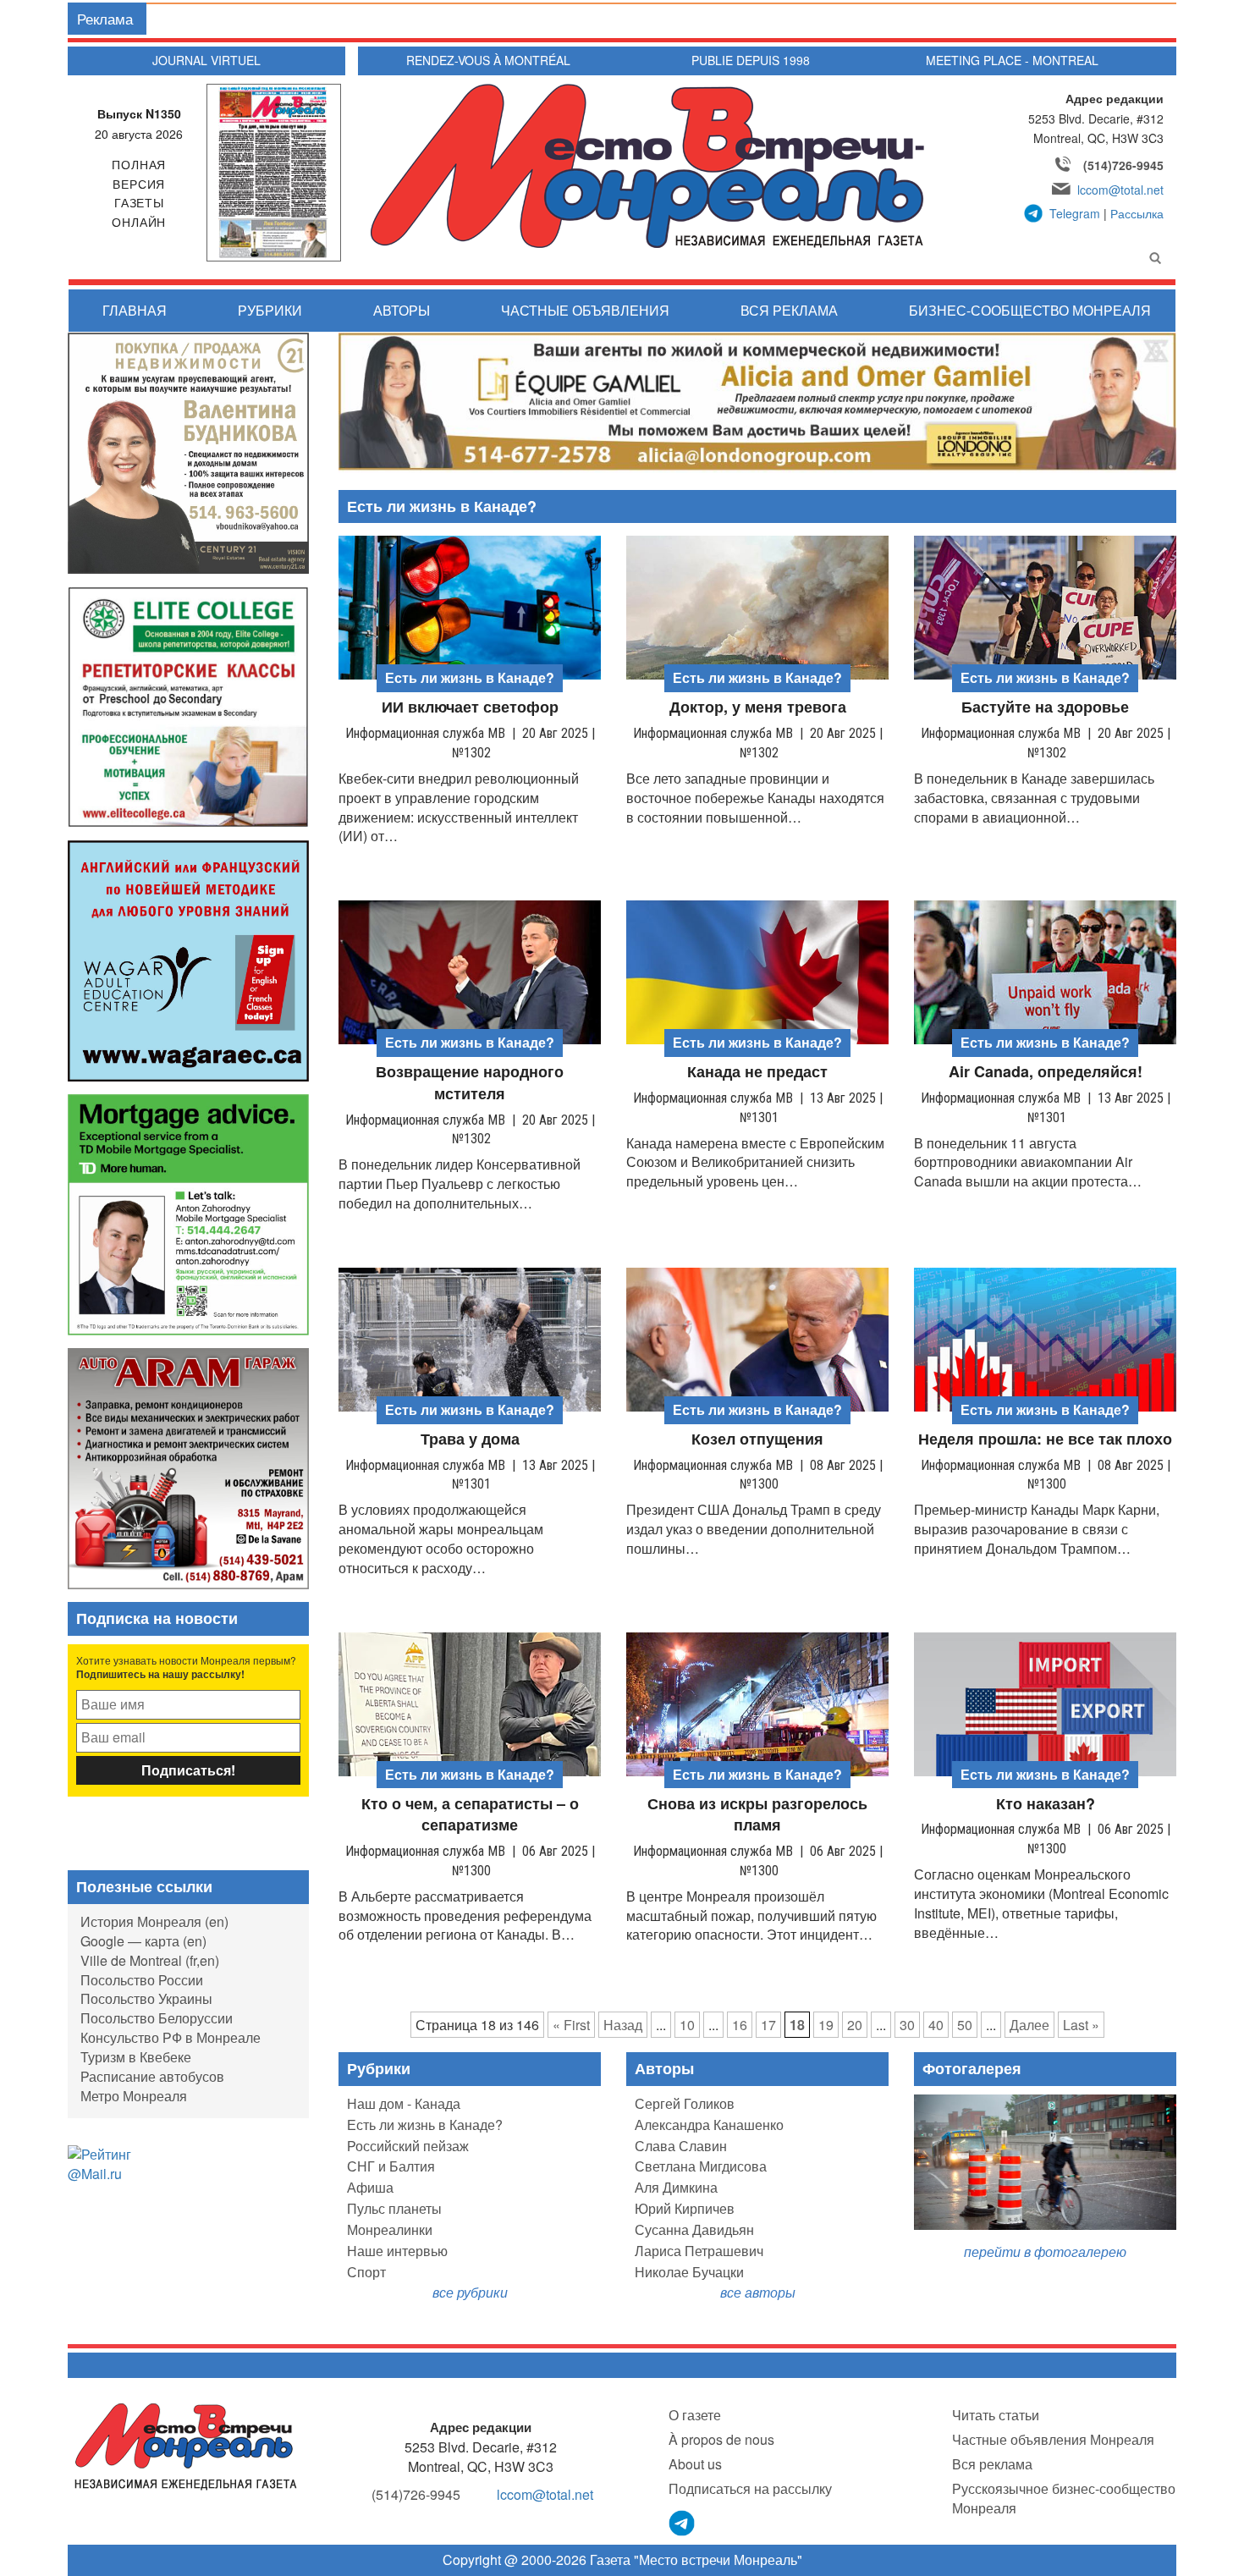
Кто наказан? (1046, 1804)
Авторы (402, 310)
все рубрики (470, 2292)
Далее (1029, 2025)
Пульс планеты (394, 2208)
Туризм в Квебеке (136, 2057)
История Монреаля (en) (154, 1921)
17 (768, 2025)
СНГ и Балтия (391, 2166)
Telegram (1075, 213)
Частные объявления (585, 310)
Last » (1081, 2025)
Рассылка (1137, 213)
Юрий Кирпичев (685, 2208)
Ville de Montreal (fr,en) (150, 1960)
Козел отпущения (757, 1439)
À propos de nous (721, 2439)
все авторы (758, 2292)
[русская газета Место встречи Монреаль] (186, 2445)
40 (936, 2025)
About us (695, 2464)
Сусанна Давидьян (694, 2229)
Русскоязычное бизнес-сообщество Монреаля (1064, 2498)
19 (826, 2025)
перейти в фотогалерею (1045, 2251)
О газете (695, 2415)
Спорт (366, 2272)
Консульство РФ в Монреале (171, 2037)
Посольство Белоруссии (157, 2018)
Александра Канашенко (709, 2125)
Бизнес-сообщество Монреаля (1030, 310)
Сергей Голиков (685, 2103)
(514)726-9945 (1123, 165)
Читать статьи (996, 2415)
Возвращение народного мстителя (470, 1083)
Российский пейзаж (408, 2146)
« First (571, 2025)
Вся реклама (789, 310)
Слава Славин (681, 2146)
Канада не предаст (757, 1072)
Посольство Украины (146, 1998)
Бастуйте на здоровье (1045, 707)
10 (687, 2025)
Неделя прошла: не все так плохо (1045, 1439)
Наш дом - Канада (404, 2103)
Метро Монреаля (134, 2096)
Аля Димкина (676, 2187)
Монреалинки (390, 2229)
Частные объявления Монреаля (1053, 2439)
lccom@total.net (1120, 190)
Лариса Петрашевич (699, 2251)
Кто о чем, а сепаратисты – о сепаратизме (470, 1815)
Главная (135, 310)
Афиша (370, 2187)
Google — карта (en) (143, 1941)
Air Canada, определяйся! (1046, 1072)
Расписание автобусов (152, 2076)
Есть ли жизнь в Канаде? (425, 2125)
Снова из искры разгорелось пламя (757, 1815)
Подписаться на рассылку (750, 2488)
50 (965, 2025)
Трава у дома (470, 1439)
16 (740, 2025)
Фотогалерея (972, 2068)
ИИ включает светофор (470, 707)
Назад (623, 2025)
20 (855, 2025)
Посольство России (142, 1980)
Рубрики (270, 310)
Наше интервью (397, 2251)
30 (907, 2025)
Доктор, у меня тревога (758, 707)
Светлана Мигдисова (701, 2166)
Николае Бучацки (689, 2272)
